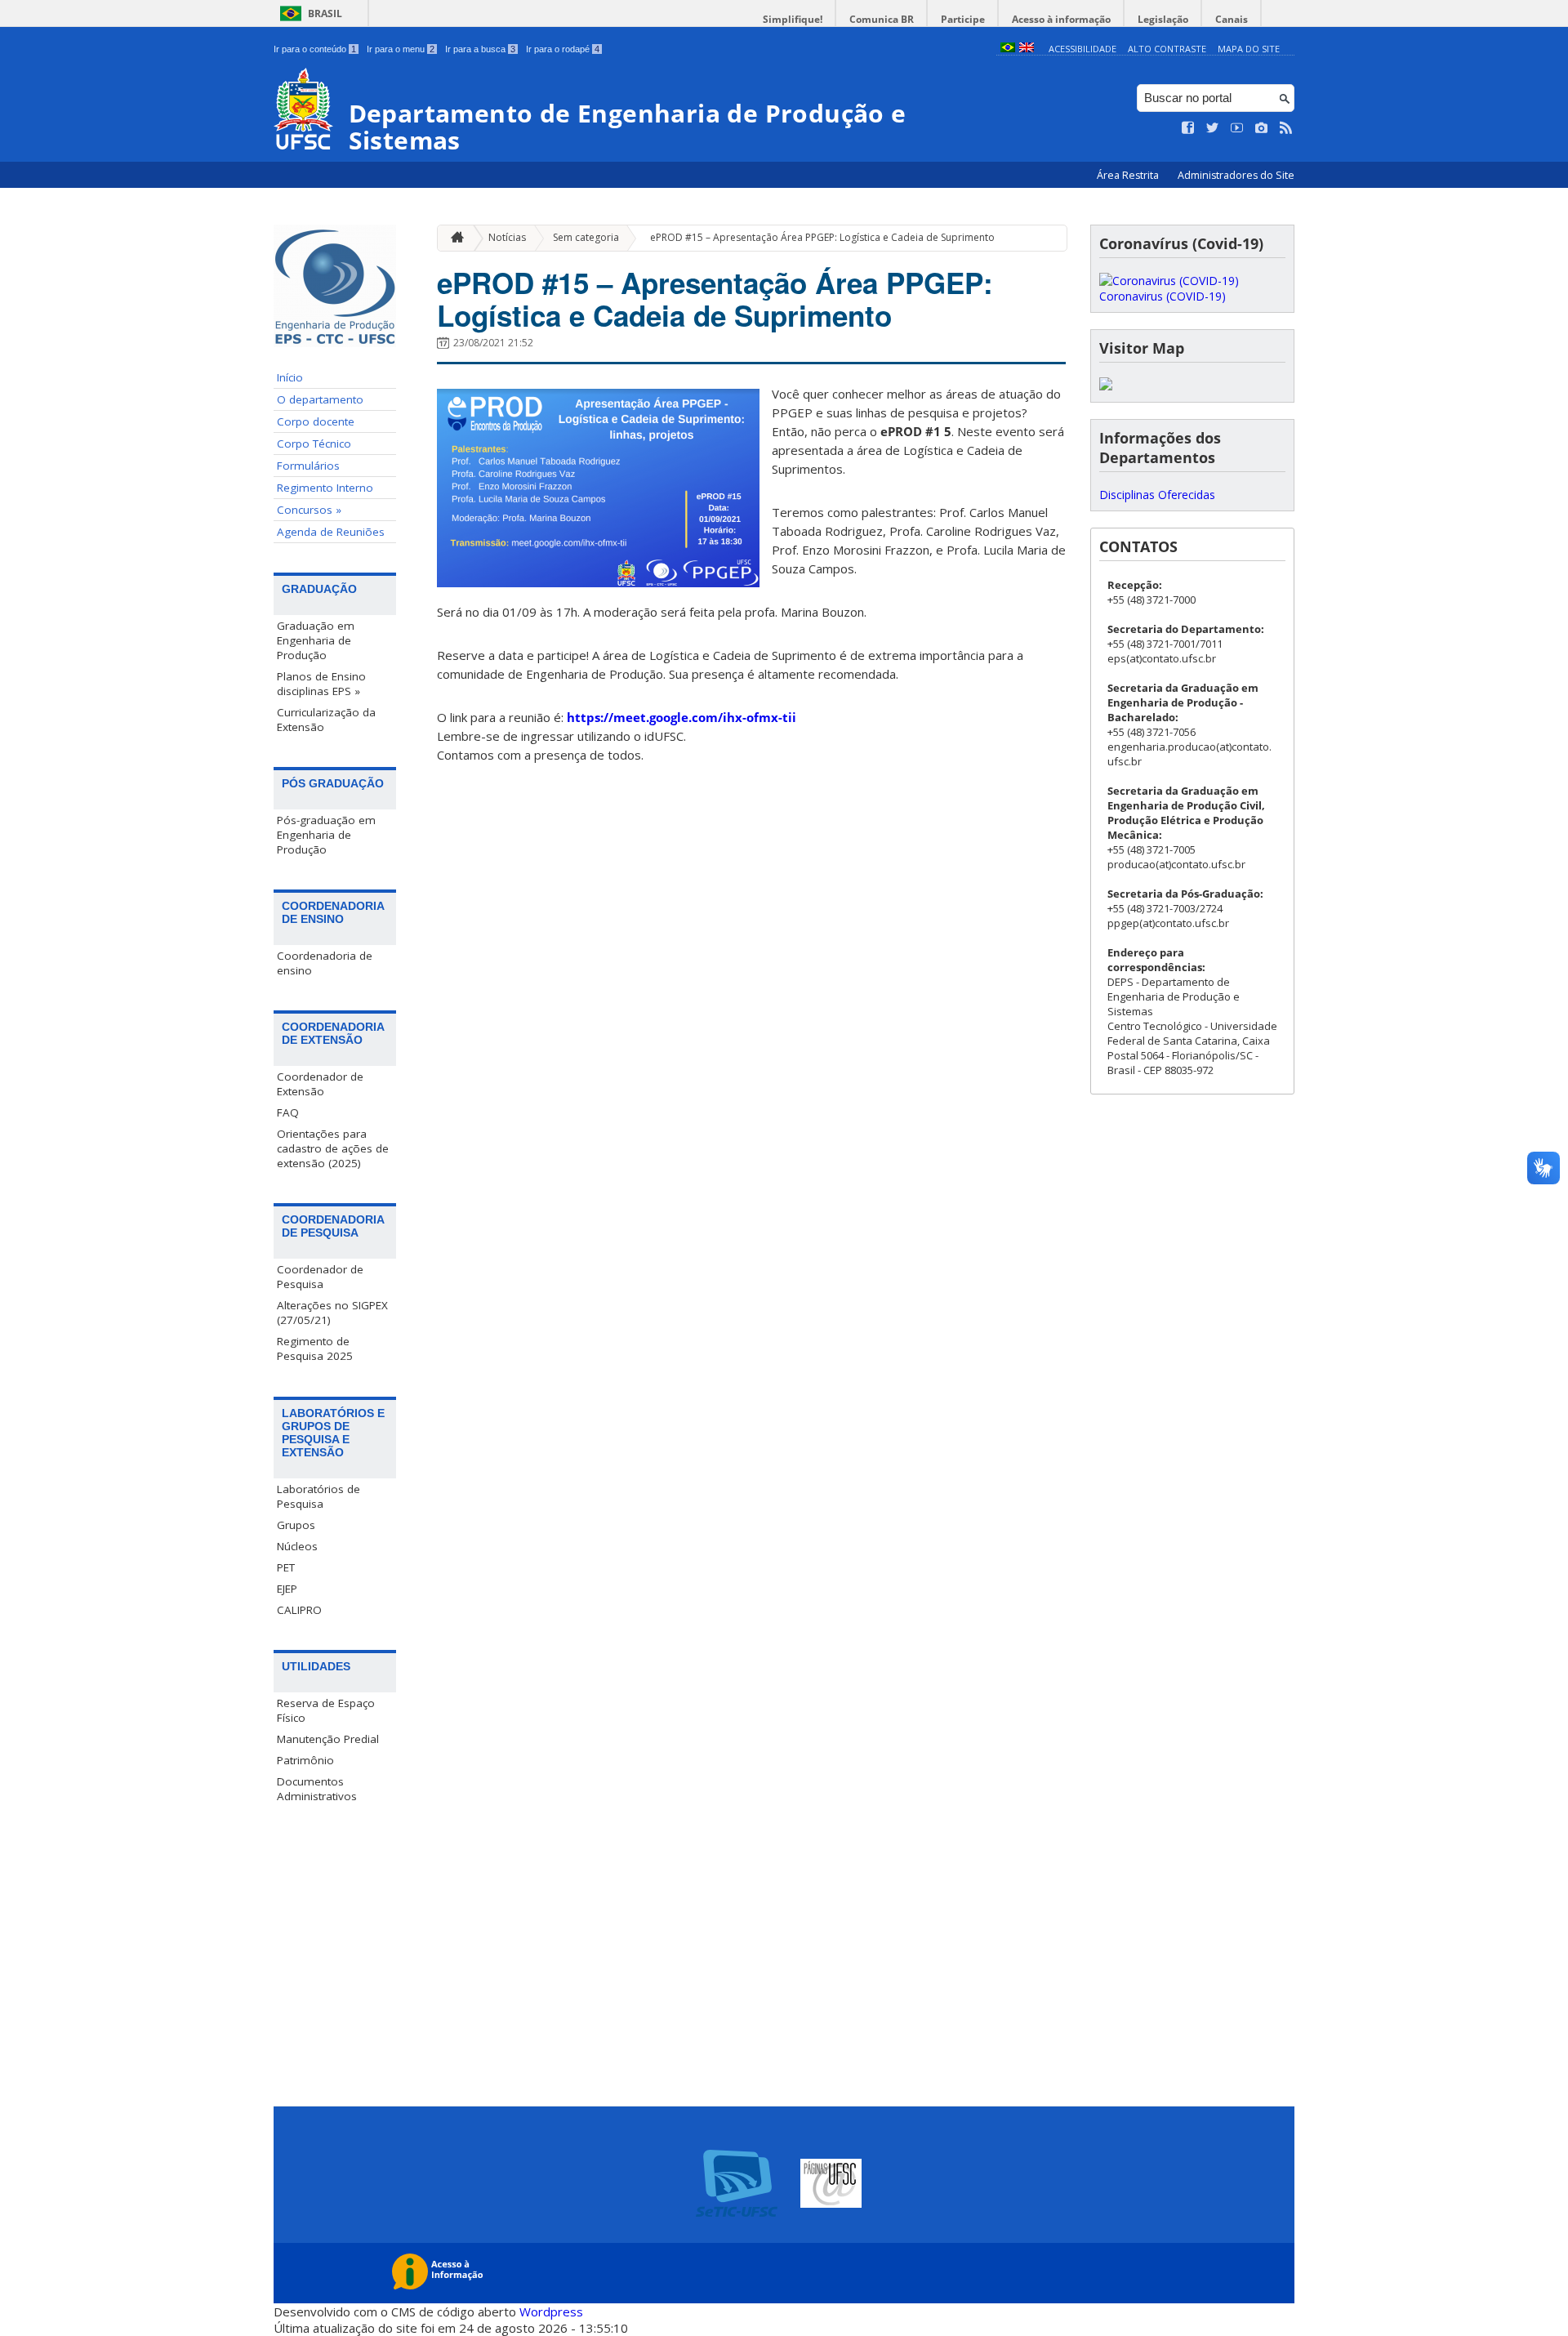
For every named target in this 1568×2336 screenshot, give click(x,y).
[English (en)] (1027, 49)
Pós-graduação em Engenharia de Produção (326, 835)
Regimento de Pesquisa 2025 (315, 1349)
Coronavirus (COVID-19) (1163, 296)
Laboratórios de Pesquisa (318, 1496)
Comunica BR (882, 19)
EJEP (287, 1589)
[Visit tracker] (1106, 386)
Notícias (507, 237)
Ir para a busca (480, 49)
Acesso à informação (1061, 19)
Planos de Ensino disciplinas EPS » (321, 684)
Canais (1232, 19)
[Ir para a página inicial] (453, 238)
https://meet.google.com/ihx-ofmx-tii (682, 717)
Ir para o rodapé (563, 49)
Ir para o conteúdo (315, 49)
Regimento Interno (325, 488)
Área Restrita (1129, 175)
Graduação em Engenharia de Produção (316, 640)
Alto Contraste (1167, 49)
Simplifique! (793, 19)
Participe (963, 19)
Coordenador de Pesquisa (320, 1277)
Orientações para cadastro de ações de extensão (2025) (333, 1148)
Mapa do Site (1249, 49)
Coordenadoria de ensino (325, 963)
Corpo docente (316, 421)
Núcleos (297, 1546)
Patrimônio (305, 1760)
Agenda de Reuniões (331, 532)
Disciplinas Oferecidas (1157, 495)
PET (286, 1567)
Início (290, 377)
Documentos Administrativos (317, 1789)
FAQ (288, 1112)
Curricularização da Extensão (326, 720)
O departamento (320, 399)
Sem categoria (586, 237)
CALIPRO (299, 1610)
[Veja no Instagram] (1262, 128)
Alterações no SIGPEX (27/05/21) (332, 1313)
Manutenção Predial (328, 1739)
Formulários (308, 466)
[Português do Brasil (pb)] (1008, 49)
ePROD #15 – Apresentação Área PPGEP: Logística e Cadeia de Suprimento (822, 237)
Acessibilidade (1082, 49)
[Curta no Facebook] (1188, 128)
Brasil (325, 13)
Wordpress (551, 2311)
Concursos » (309, 510)
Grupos (296, 1525)
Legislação (1163, 19)
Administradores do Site (1236, 175)
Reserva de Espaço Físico (326, 1710)
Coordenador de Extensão (320, 1084)
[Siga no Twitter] (1213, 128)
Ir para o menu (401, 49)
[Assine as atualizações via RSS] (1286, 128)
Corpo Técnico (314, 444)
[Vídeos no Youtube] (1237, 128)
